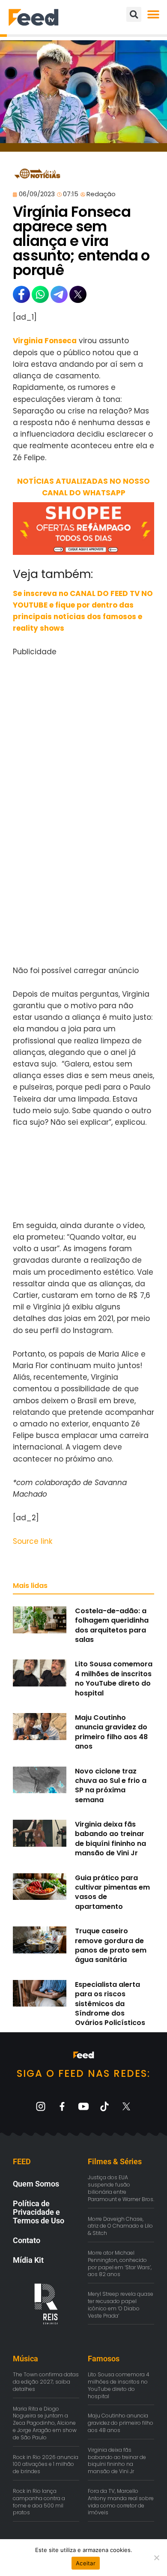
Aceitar (86, 2563)
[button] (153, 14)
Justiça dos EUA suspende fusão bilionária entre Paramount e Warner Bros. (121, 2188)
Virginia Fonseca (45, 341)
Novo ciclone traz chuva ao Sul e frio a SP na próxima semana (111, 1785)
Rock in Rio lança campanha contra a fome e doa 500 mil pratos (39, 2502)
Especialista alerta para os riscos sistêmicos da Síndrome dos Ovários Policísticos (110, 2004)
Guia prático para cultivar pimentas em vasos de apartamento (112, 1892)
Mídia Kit (28, 2260)
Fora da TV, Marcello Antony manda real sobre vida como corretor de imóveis (121, 2502)
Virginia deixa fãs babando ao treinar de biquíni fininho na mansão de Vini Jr (110, 1839)
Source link (33, 1541)
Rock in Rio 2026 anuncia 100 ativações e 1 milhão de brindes (46, 2464)
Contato (27, 2240)
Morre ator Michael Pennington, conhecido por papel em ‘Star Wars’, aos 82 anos (120, 2263)
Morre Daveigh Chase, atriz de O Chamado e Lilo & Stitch (120, 2226)
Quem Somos (36, 2184)
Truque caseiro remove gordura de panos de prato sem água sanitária (111, 1945)
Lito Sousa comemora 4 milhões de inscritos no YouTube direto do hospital (114, 1678)
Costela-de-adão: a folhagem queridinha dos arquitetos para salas (112, 1625)
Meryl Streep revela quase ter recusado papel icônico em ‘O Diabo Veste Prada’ (121, 2305)
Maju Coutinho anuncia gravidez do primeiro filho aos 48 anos (111, 1732)
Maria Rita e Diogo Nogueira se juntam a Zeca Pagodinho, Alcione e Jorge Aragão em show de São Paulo (45, 2423)
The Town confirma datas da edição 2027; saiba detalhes (46, 2382)
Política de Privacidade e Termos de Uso (39, 2212)
